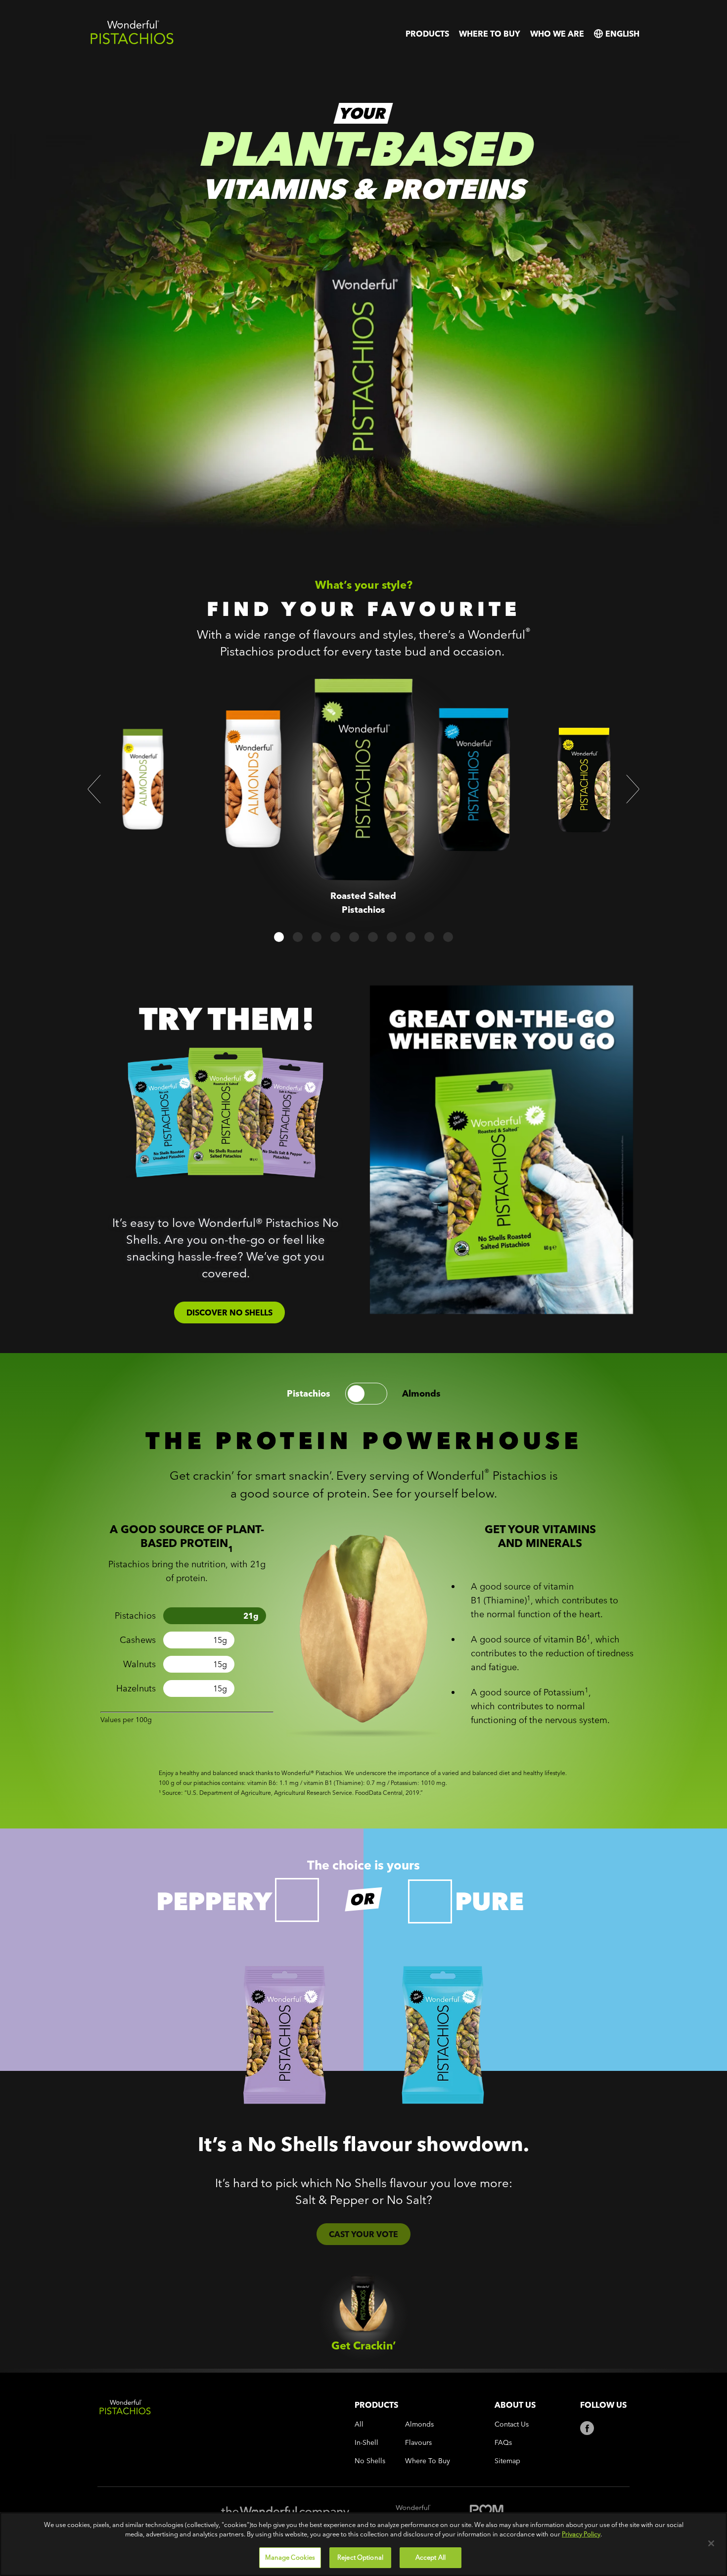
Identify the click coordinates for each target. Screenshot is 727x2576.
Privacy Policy (581, 2534)
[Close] (711, 2543)
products (427, 34)
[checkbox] (297, 1900)
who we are (557, 34)
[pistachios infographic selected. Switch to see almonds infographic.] (366, 1394)
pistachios (309, 1394)
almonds (421, 1394)
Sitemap (507, 2461)
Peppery (214, 1901)
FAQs (503, 2443)
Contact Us (512, 2424)
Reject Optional (360, 2557)
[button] (94, 789)
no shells (370, 2461)
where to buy (490, 34)
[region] (363, 2544)
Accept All (431, 2557)
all (359, 2424)
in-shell (366, 2443)
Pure (489, 1901)
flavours (418, 2443)
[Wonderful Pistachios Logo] (132, 42)
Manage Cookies (290, 2557)
